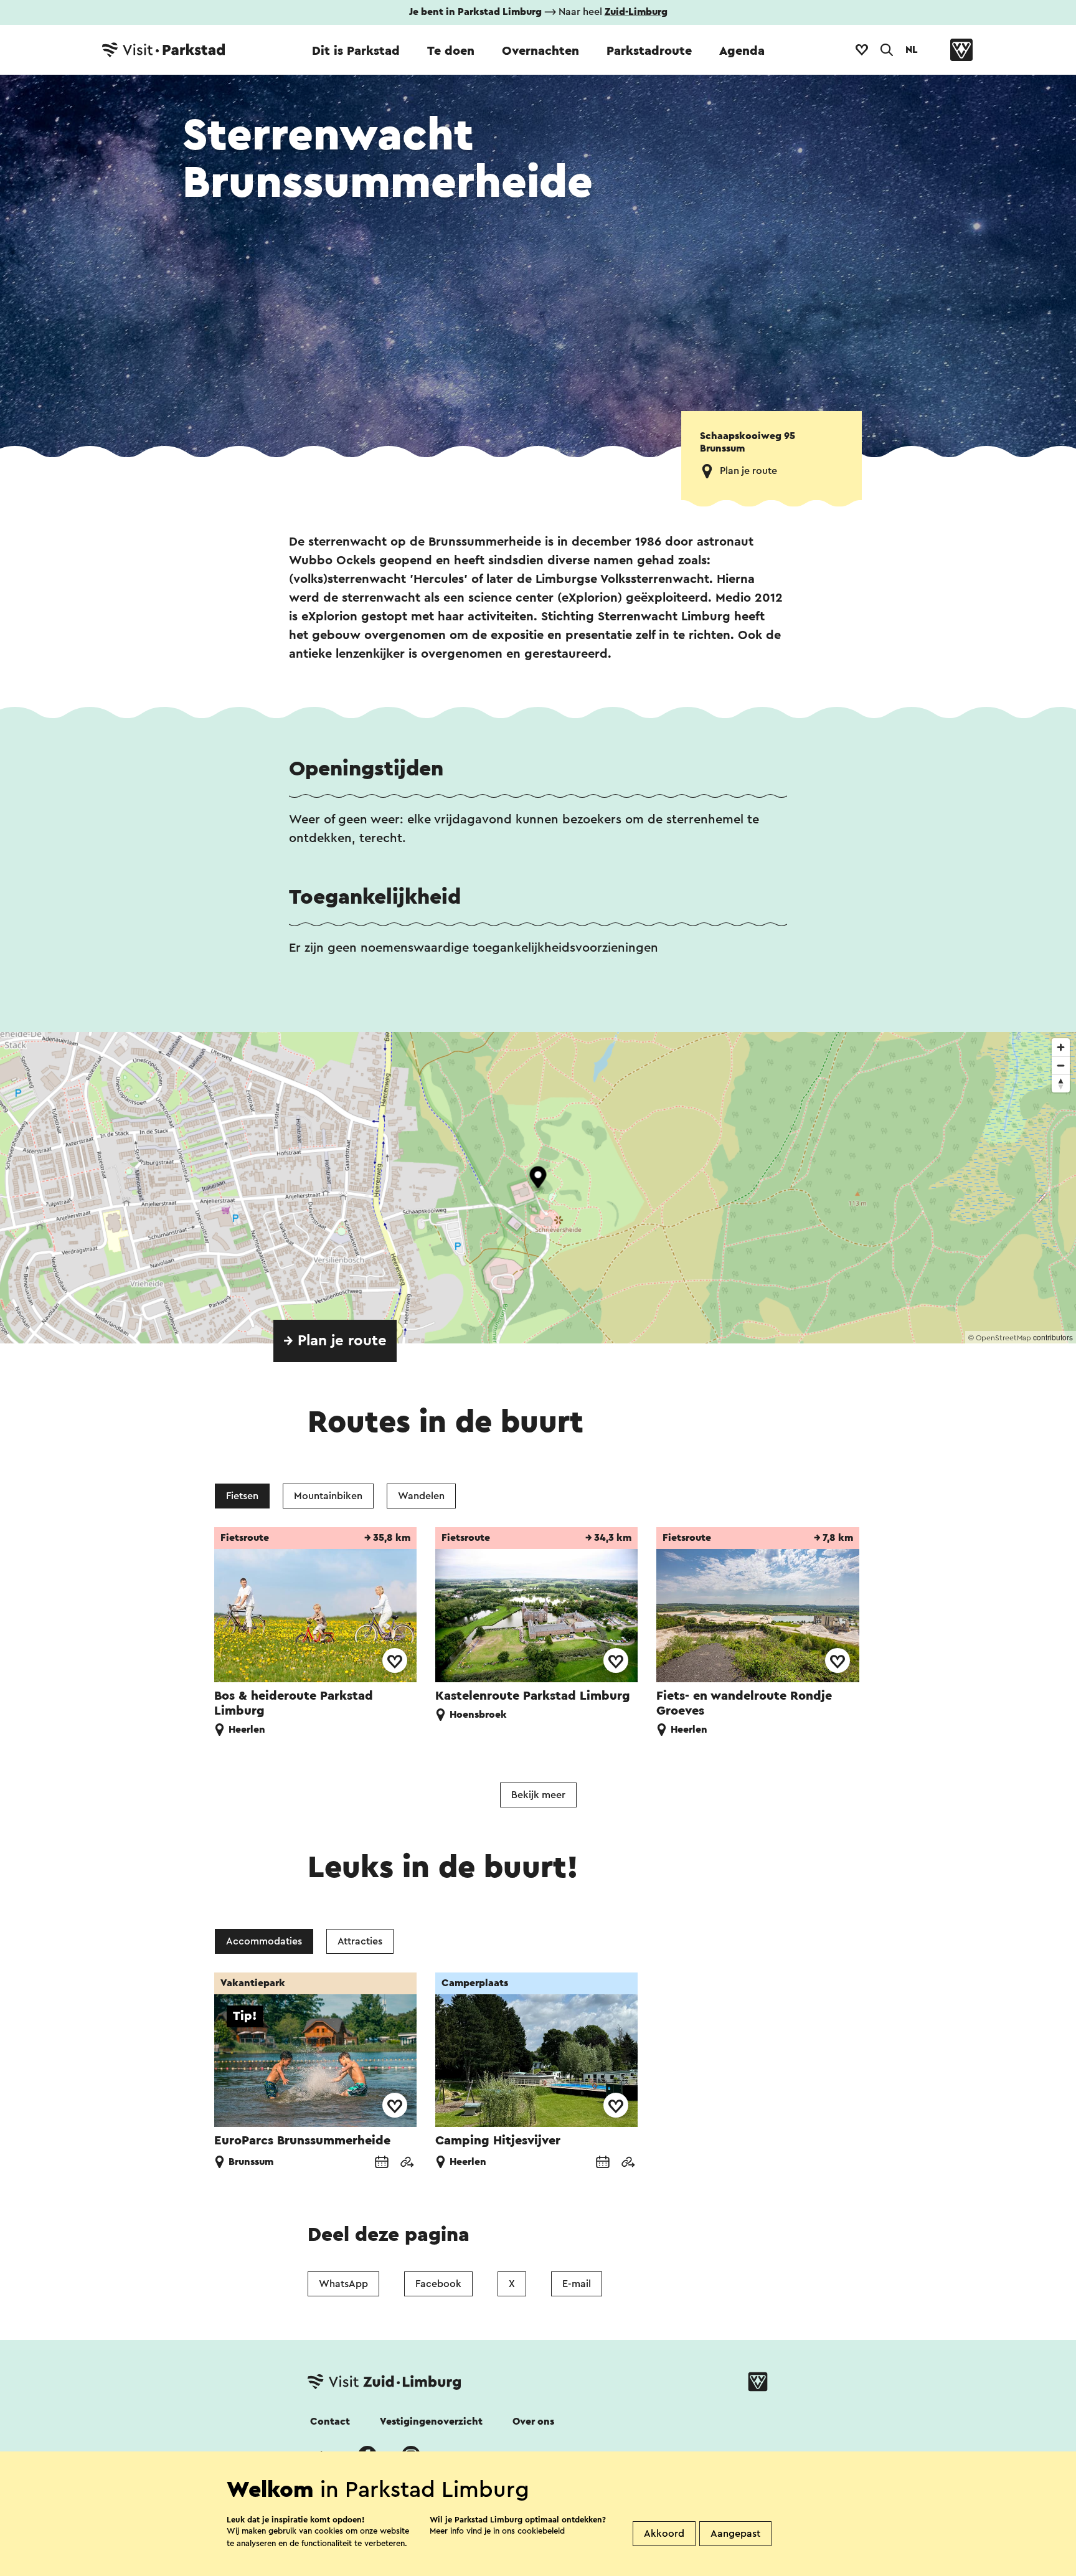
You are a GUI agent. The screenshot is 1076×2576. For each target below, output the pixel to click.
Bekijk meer (538, 1795)
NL (912, 50)
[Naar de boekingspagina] (382, 2163)
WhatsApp (343, 2284)
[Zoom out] (1061, 1065)
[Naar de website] (407, 2163)
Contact (330, 2422)
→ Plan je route (335, 1341)
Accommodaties (264, 1941)
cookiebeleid (541, 2531)
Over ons (533, 2422)
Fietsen (242, 1496)
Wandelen (421, 1496)
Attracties (360, 1941)
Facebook (438, 2284)
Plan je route (748, 471)
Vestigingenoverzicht (431, 2422)
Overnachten (540, 51)
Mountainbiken (328, 1496)
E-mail (577, 2284)
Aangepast (735, 2534)
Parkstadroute (649, 51)
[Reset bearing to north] (1061, 1083)
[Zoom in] (1061, 1047)
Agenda (742, 51)
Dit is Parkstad (356, 51)
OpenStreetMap (1003, 1338)
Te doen (451, 51)
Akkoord (664, 2534)
